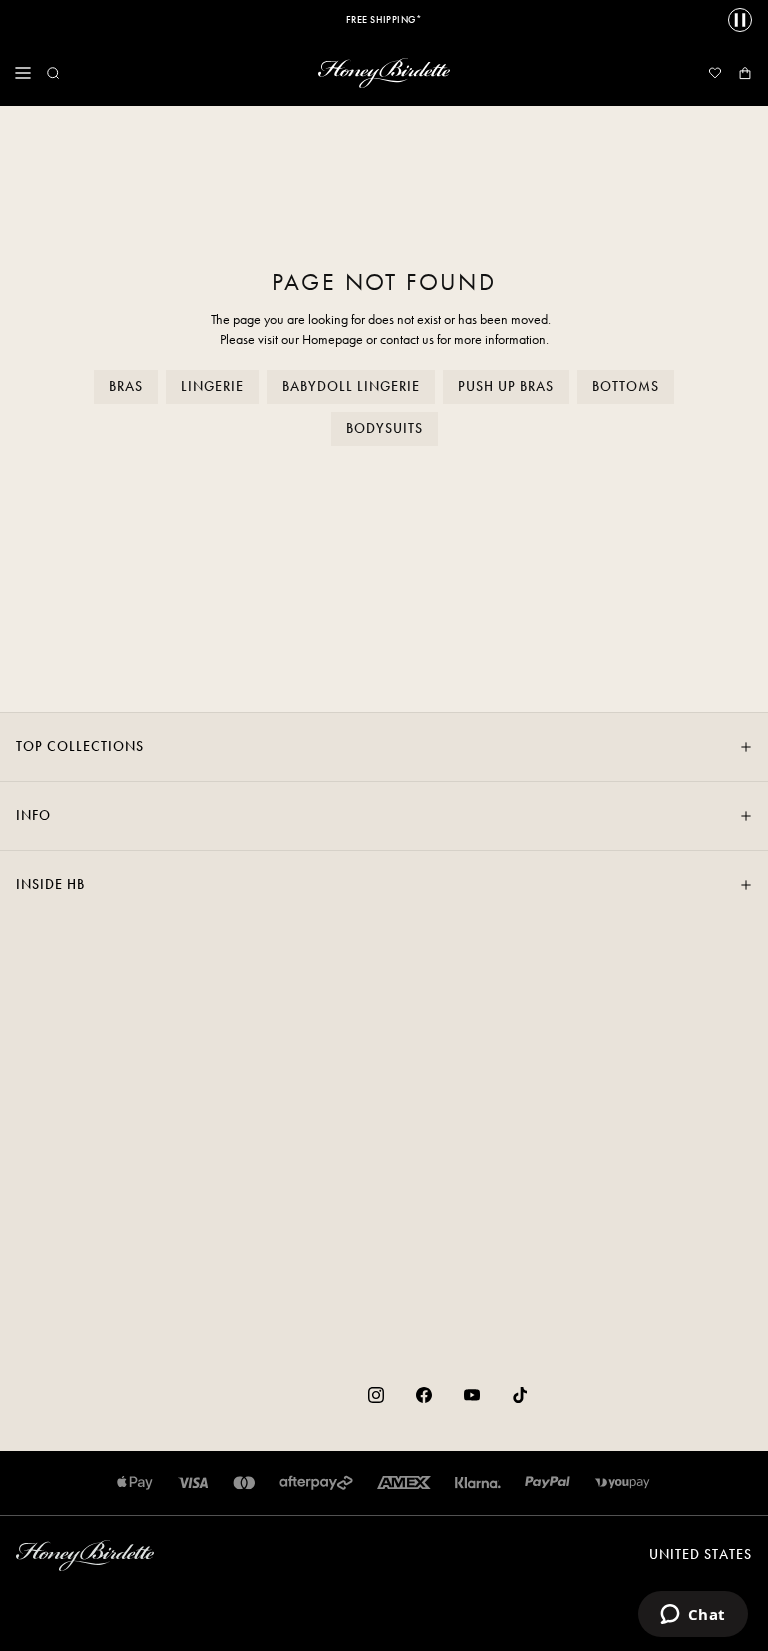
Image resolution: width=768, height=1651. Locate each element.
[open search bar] (53, 73)
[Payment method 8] (622, 1483)
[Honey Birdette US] (384, 73)
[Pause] (740, 20)
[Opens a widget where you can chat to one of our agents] (692, 1616)
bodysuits (384, 428)
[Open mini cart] (745, 73)
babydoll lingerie (351, 386)
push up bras (506, 386)
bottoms (625, 386)
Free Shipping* (384, 20)
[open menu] (23, 73)
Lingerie (212, 386)
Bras (126, 386)
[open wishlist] (715, 73)
